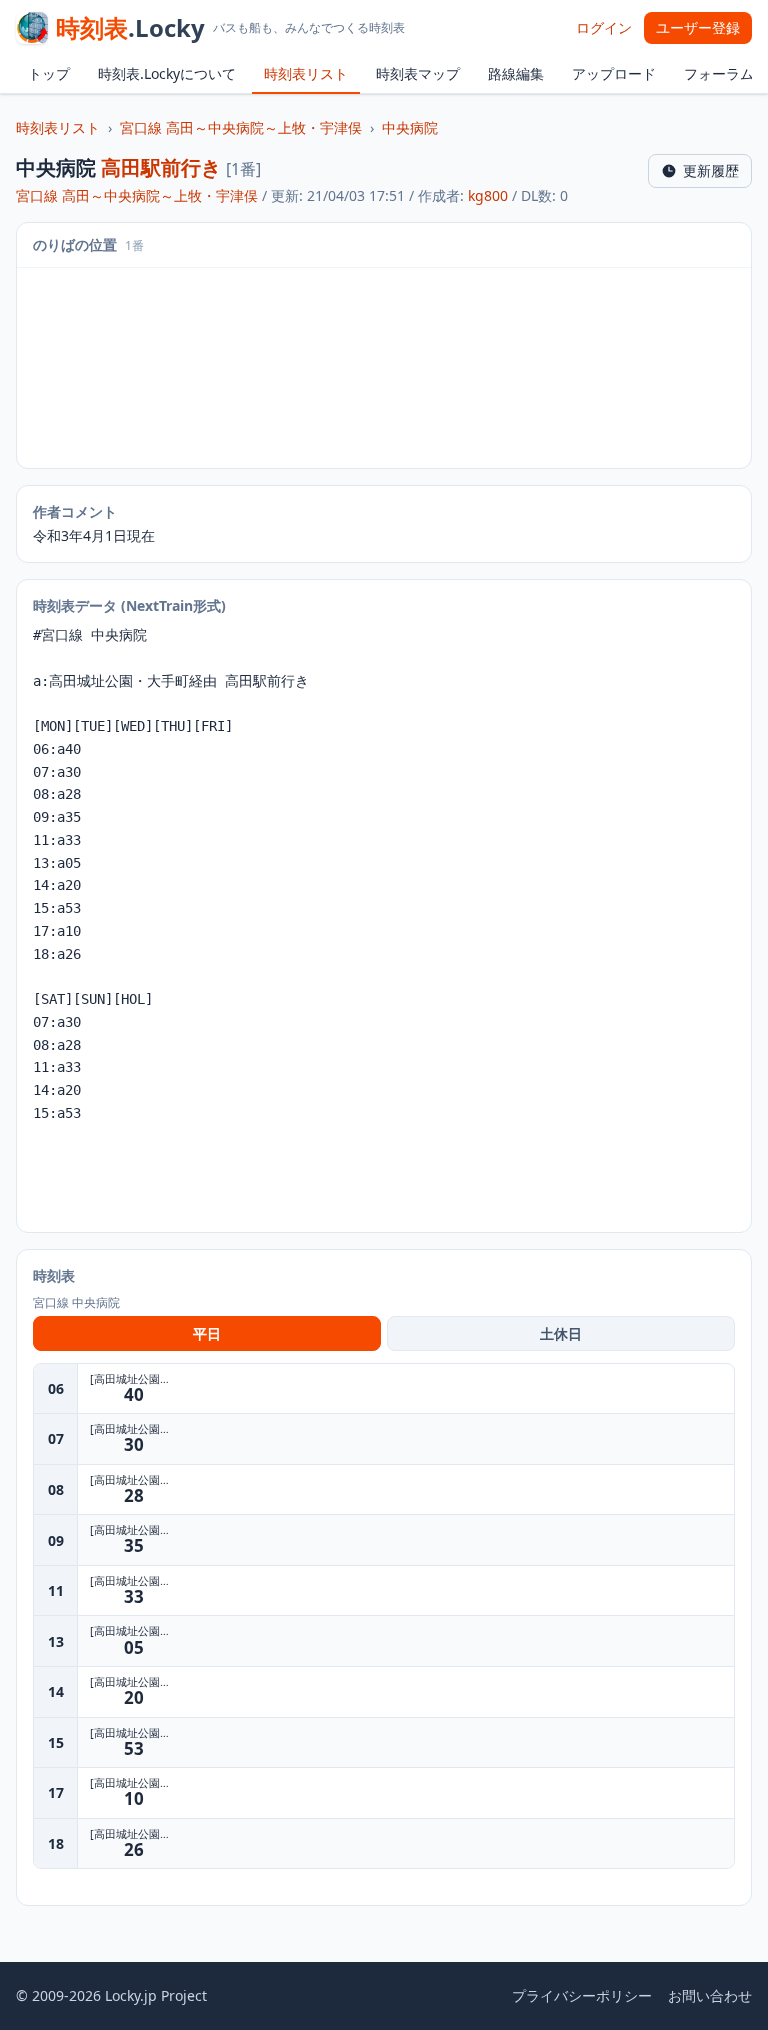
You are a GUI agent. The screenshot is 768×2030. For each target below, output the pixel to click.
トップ (49, 73)
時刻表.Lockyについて (167, 73)
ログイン (604, 27)
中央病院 (410, 127)
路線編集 (516, 73)
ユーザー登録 (698, 27)
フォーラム (719, 73)
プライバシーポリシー (582, 1995)
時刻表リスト (306, 73)
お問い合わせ (710, 1995)
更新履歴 (711, 170)
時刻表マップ (418, 73)
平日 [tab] (207, 1333)
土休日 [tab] (561, 1333)
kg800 (488, 195)
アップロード (614, 73)
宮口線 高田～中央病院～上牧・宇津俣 (241, 127)
